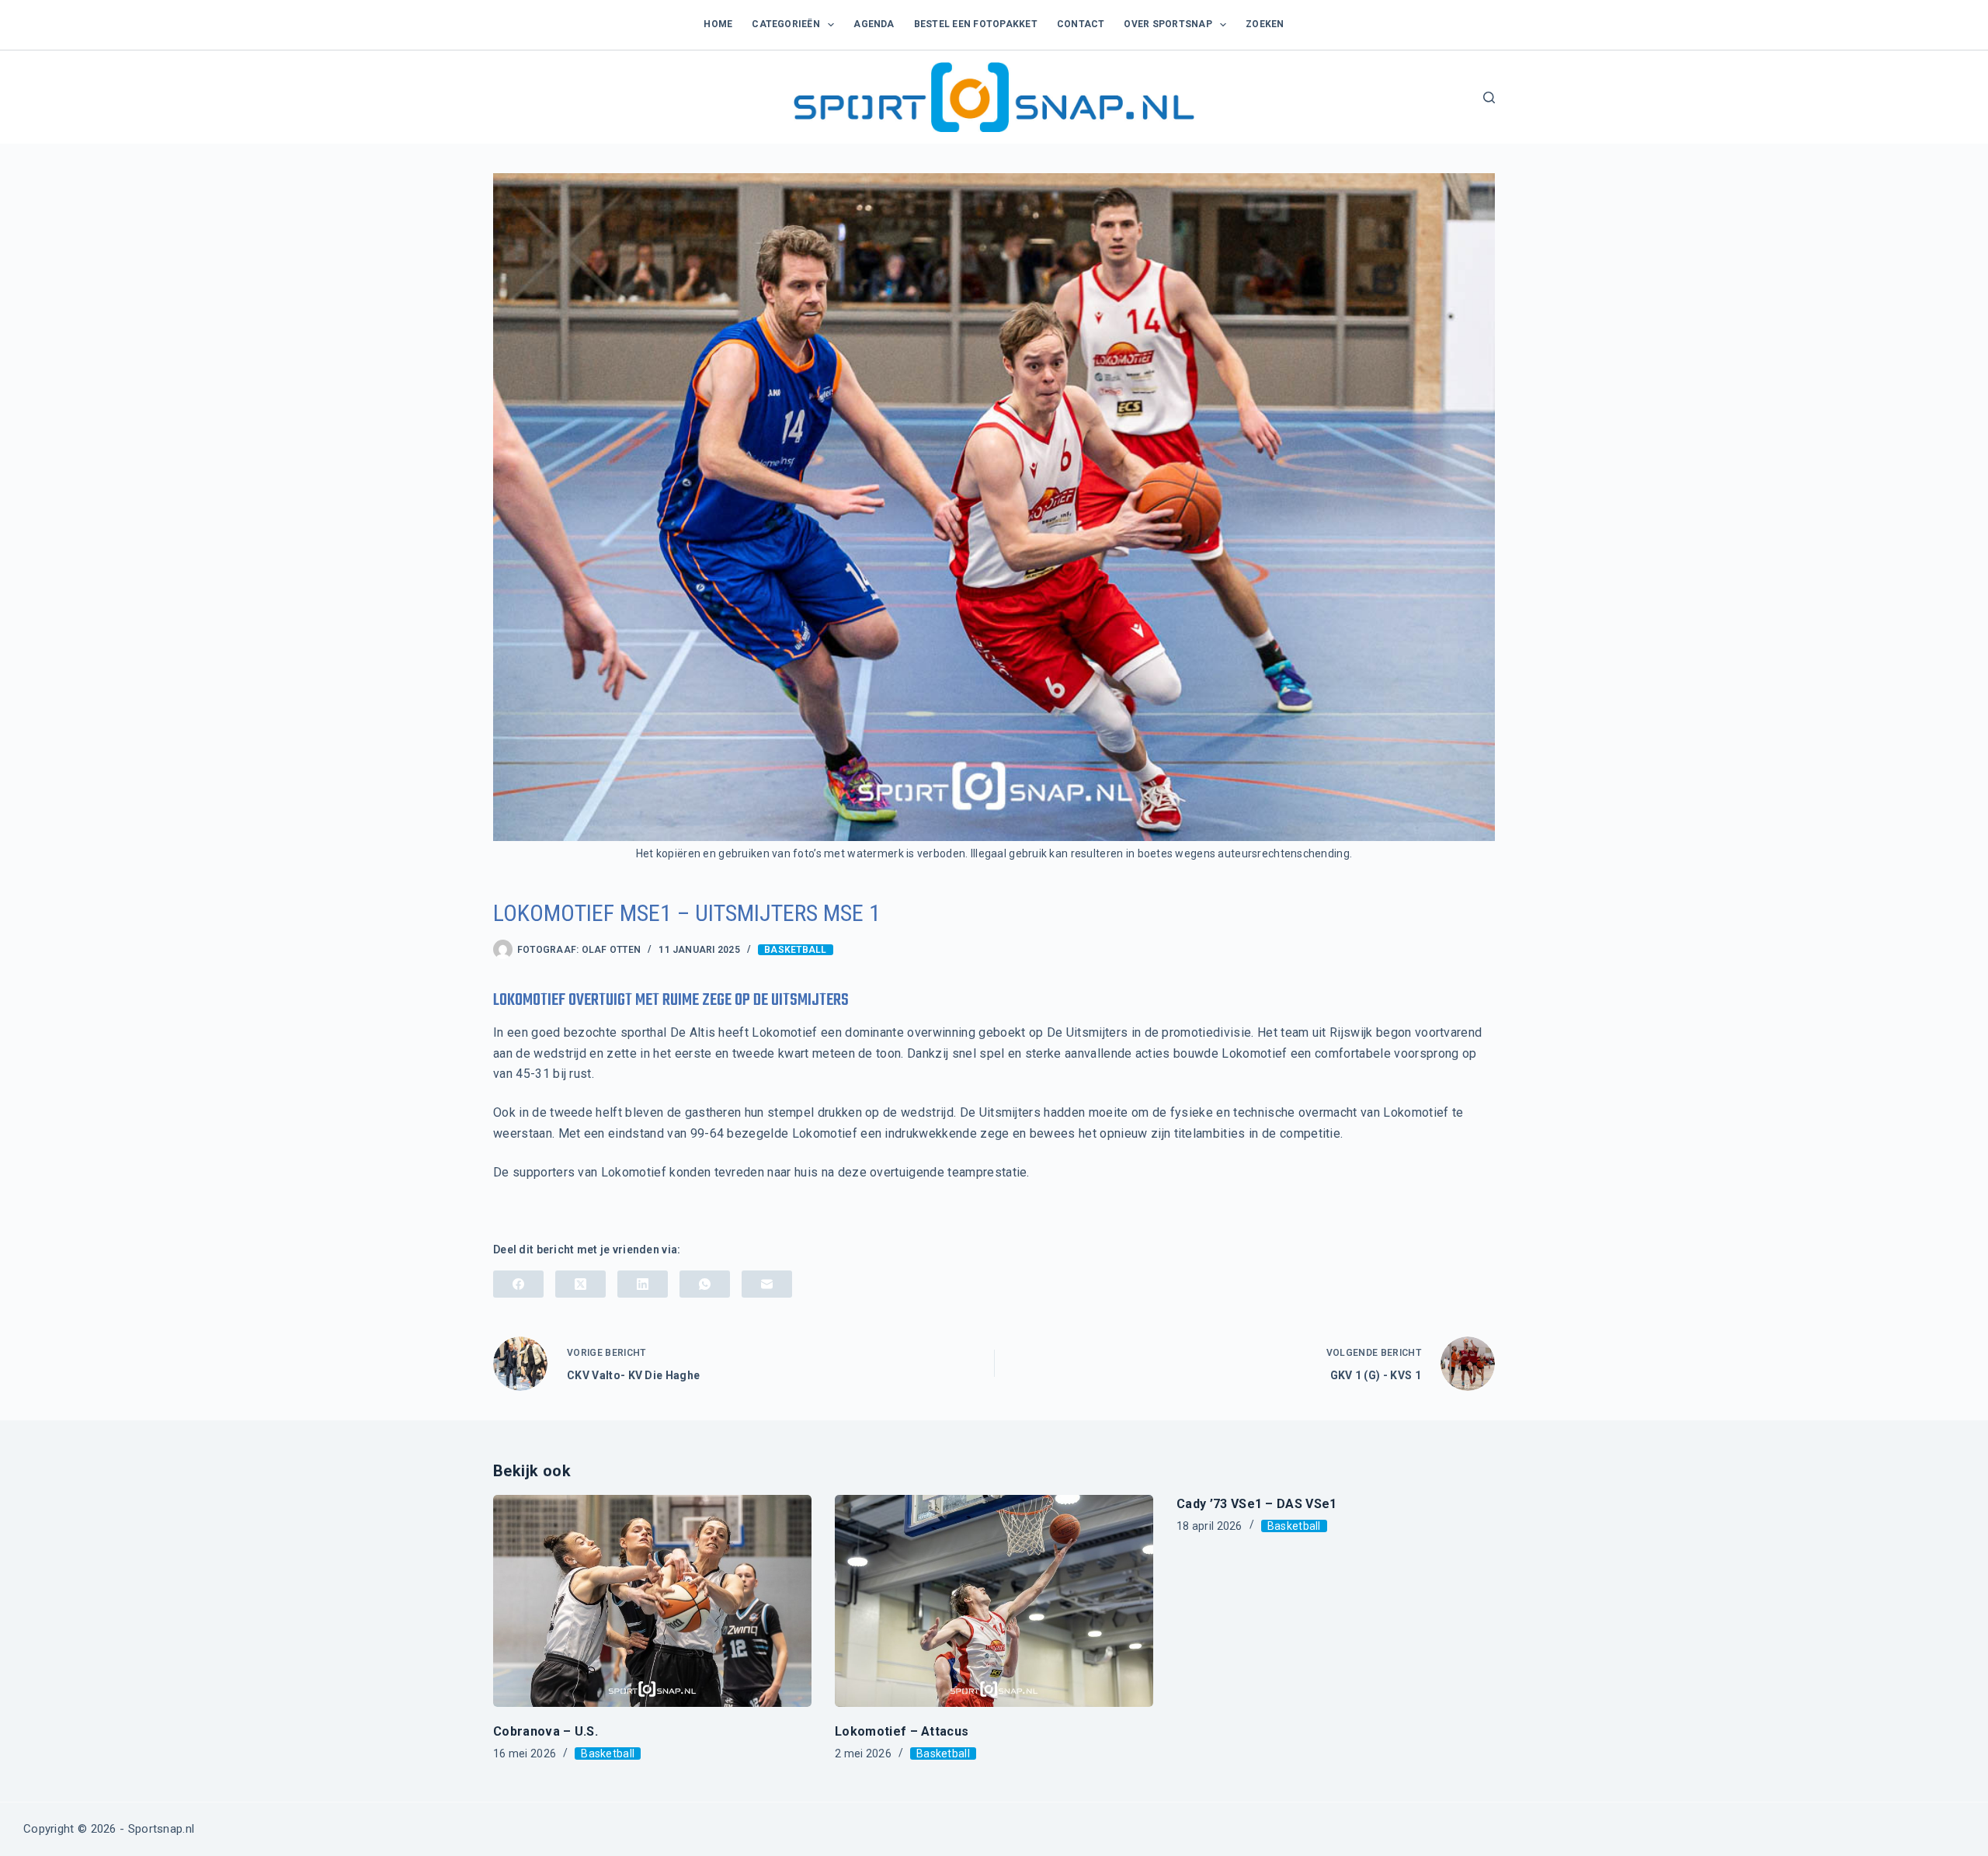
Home (718, 24)
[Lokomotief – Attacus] (994, 1601)
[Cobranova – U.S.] (652, 1601)
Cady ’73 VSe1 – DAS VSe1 (1257, 1504)
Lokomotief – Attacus (902, 1731)
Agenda (874, 24)
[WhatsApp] (705, 1284)
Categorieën (786, 24)
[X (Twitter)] (580, 1284)
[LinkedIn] (643, 1284)
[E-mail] (767, 1284)
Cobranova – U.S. (546, 1731)
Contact (1081, 24)
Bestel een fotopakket (976, 24)
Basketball (795, 950)
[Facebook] (518, 1284)
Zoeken (1265, 24)
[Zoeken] (1489, 97)
